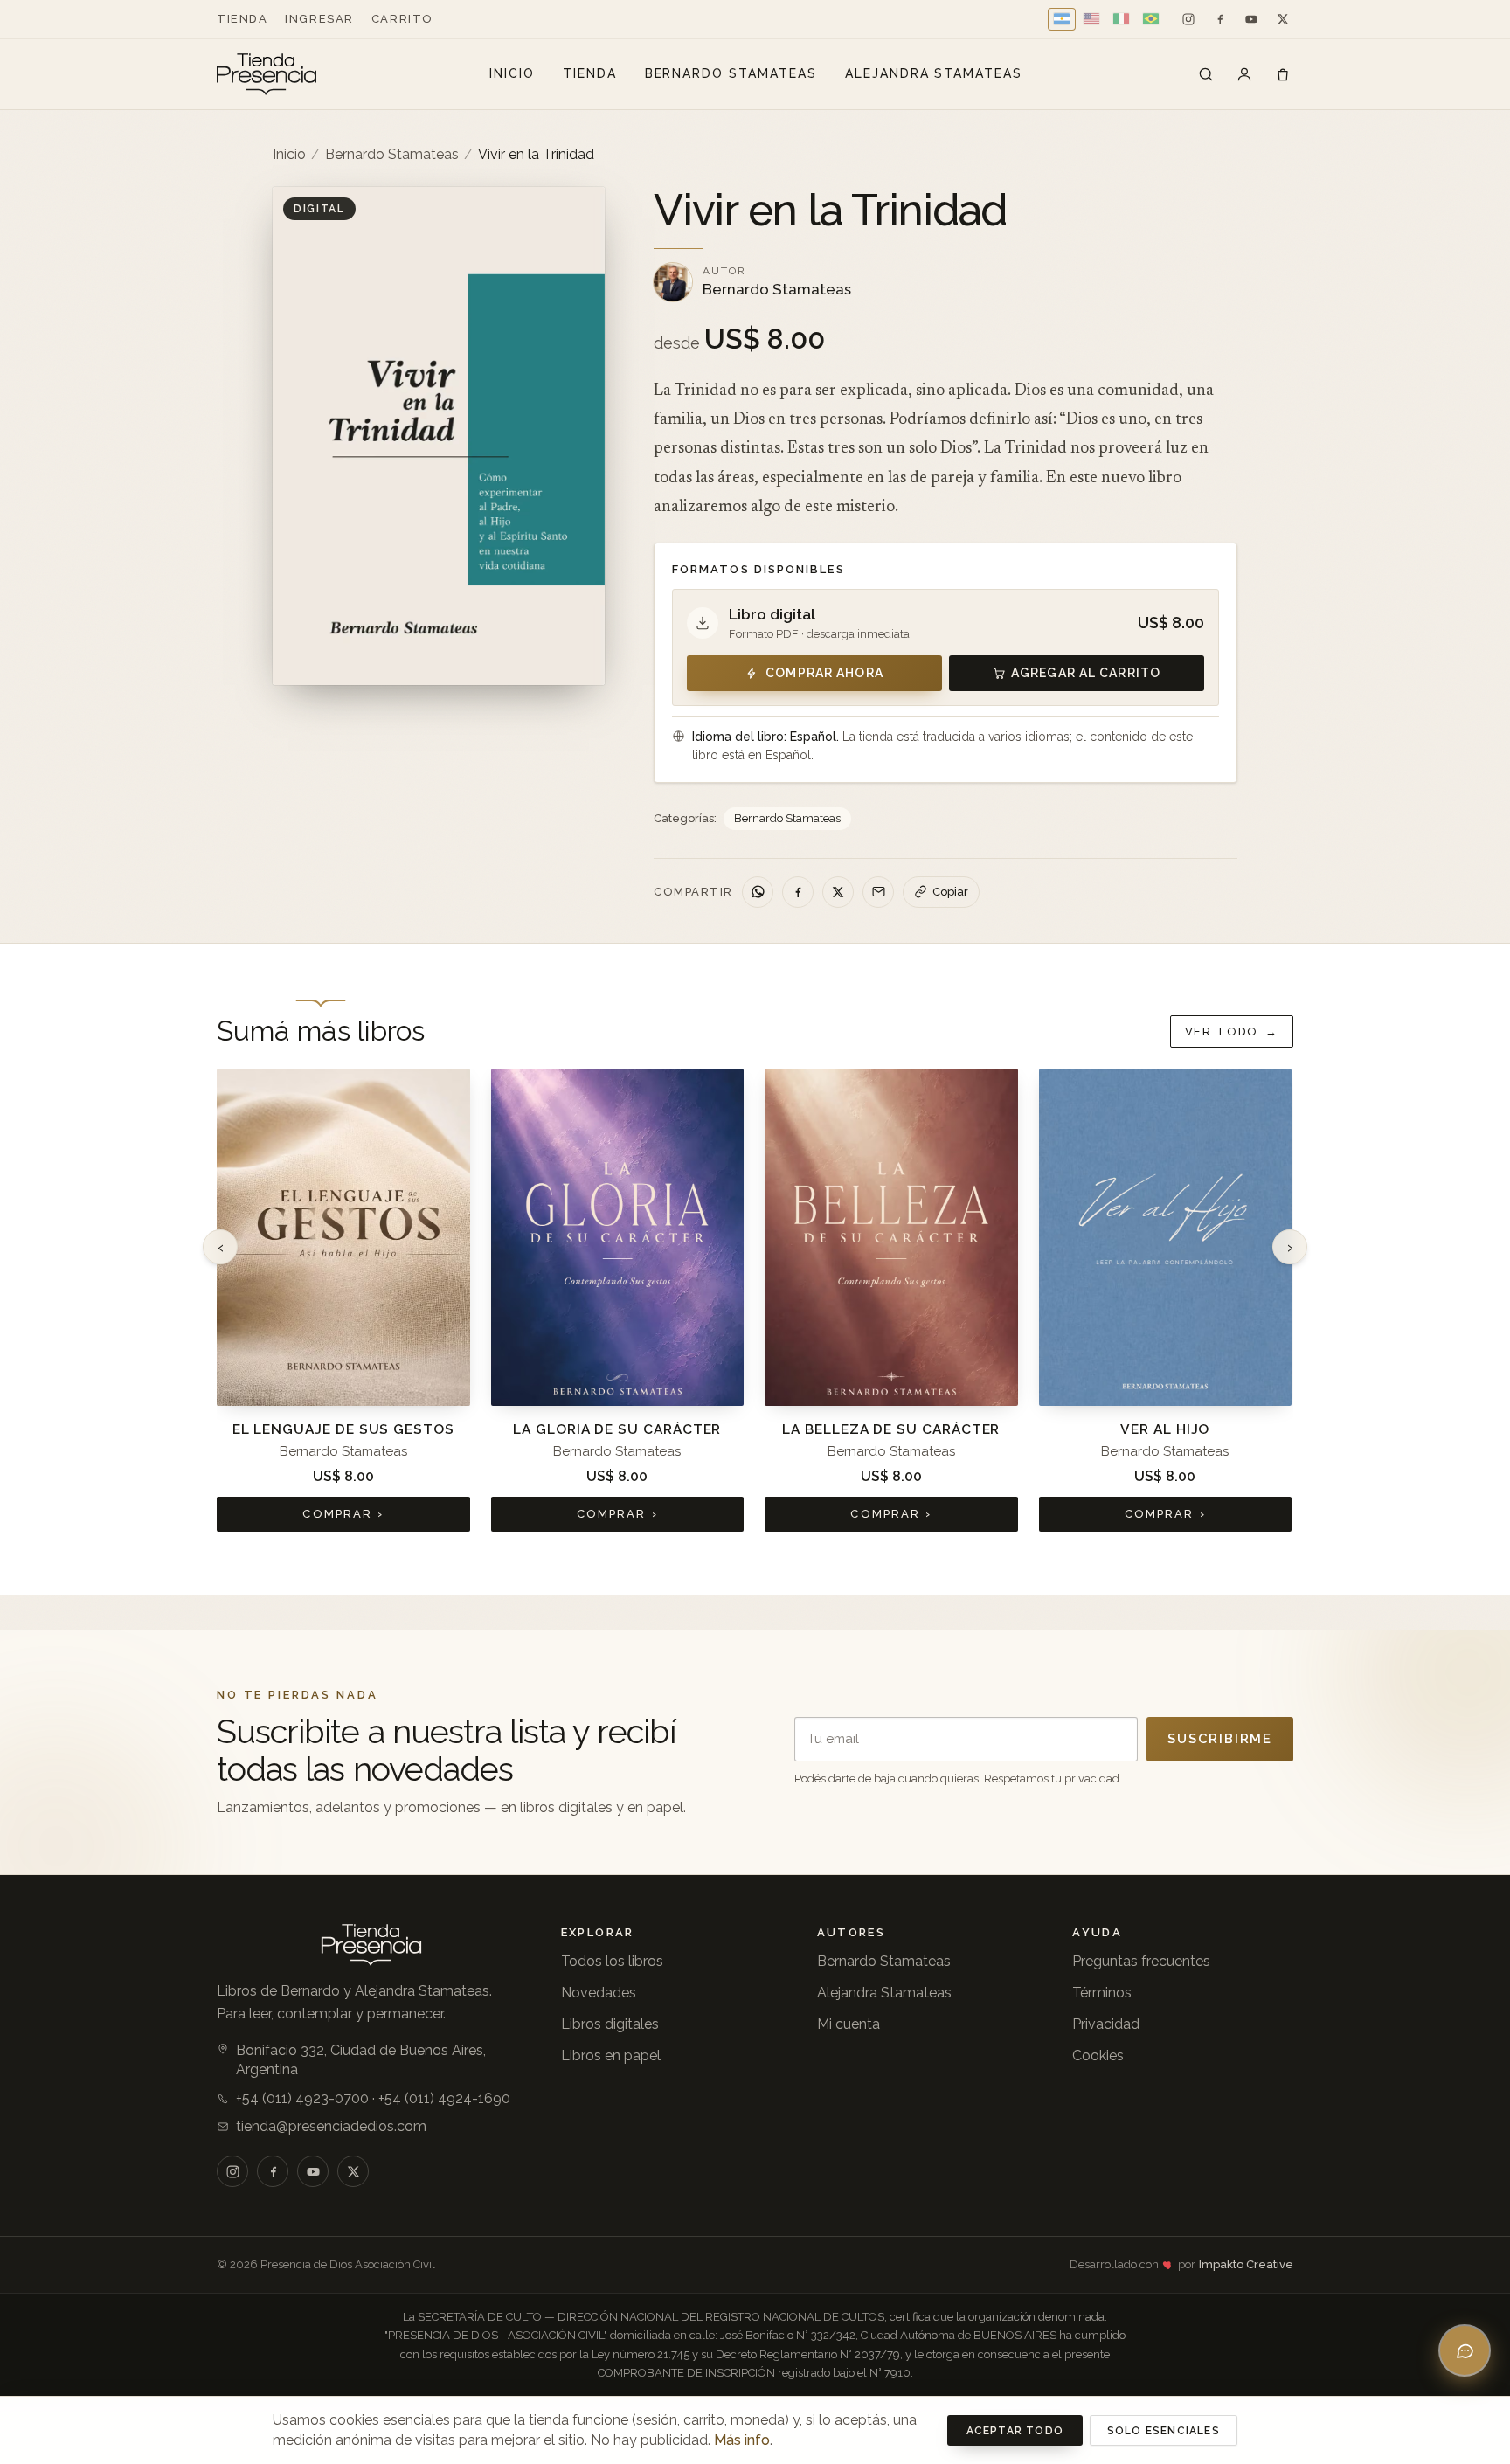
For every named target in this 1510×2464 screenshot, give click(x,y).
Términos (1102, 1993)
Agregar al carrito (1086, 673)
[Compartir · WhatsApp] (758, 892)
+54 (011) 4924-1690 (444, 2098)
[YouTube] (1251, 19)
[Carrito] (1283, 74)
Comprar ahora (824, 673)
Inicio (512, 73)
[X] (1283, 19)
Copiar (950, 892)
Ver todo (1232, 1031)
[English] (1091, 19)
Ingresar (319, 19)
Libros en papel (611, 2056)
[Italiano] (1121, 19)
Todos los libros (612, 1961)
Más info (742, 2440)
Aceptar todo (1015, 2431)
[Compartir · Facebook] (798, 892)
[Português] (1151, 19)
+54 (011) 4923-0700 (302, 2098)
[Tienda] (1206, 74)
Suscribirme (1220, 1739)
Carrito (402, 19)
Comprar (343, 1514)
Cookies (1098, 2056)
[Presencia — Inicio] (267, 74)
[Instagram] (1188, 19)
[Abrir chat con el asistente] (1465, 2350)
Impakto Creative (1246, 2264)
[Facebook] (1220, 19)
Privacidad (1106, 2024)
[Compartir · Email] (878, 892)
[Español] (1062, 19)
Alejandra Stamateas (934, 73)
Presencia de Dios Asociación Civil (348, 2264)
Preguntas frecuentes (1141, 1961)
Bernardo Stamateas (731, 73)
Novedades (599, 1993)
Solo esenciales (1164, 2431)
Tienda (242, 19)
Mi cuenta (849, 2024)
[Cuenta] (1244, 74)
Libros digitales (610, 2024)
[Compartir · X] (838, 892)
